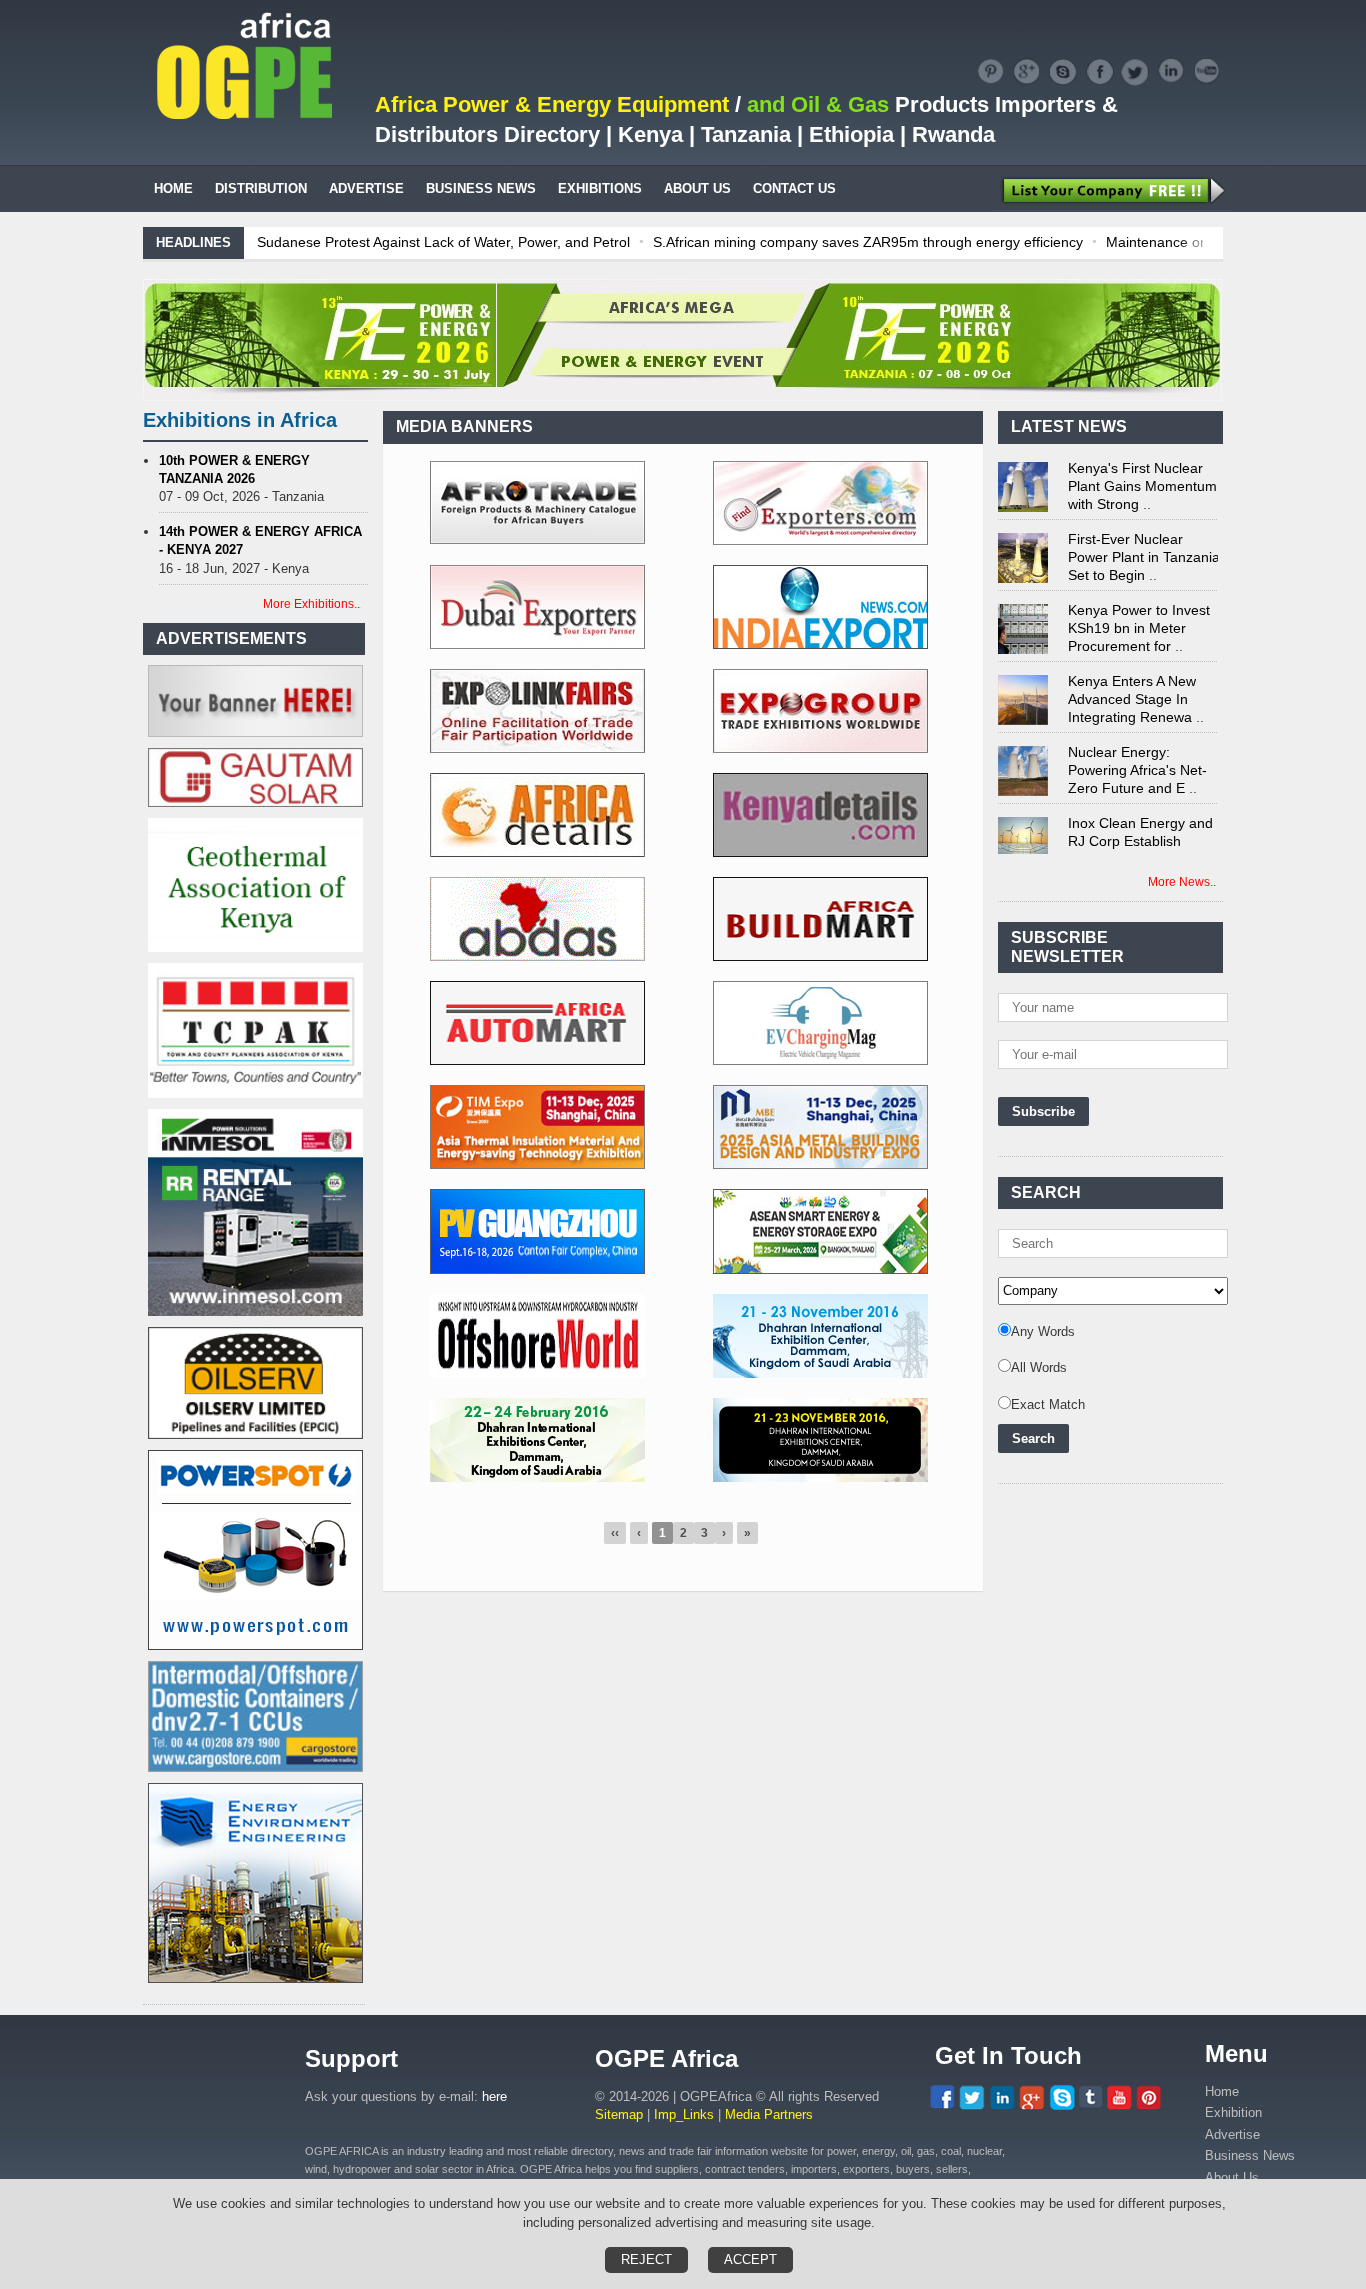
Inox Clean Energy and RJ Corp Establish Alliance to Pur (1140, 819)
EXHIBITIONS (600, 188)
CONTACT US (794, 188)
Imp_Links (684, 2114)
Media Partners (769, 2114)
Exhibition (1233, 2112)
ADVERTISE (366, 188)
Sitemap (619, 2114)
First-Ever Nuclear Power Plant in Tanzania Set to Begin (1144, 535)
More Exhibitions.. (311, 604)
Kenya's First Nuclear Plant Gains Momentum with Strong (1142, 464)
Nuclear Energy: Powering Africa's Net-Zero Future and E (1137, 748)
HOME (173, 188)
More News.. (1182, 882)
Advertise (1232, 2134)
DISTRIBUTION (261, 188)
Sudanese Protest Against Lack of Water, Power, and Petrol (441, 242)
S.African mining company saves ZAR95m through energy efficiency (866, 242)
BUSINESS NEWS (481, 188)
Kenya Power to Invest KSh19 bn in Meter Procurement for (1139, 606)
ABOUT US (697, 188)
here (494, 2096)
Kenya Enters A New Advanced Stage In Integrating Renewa (1132, 677)
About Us (1232, 2177)
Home (1222, 2091)
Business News (1250, 2155)
